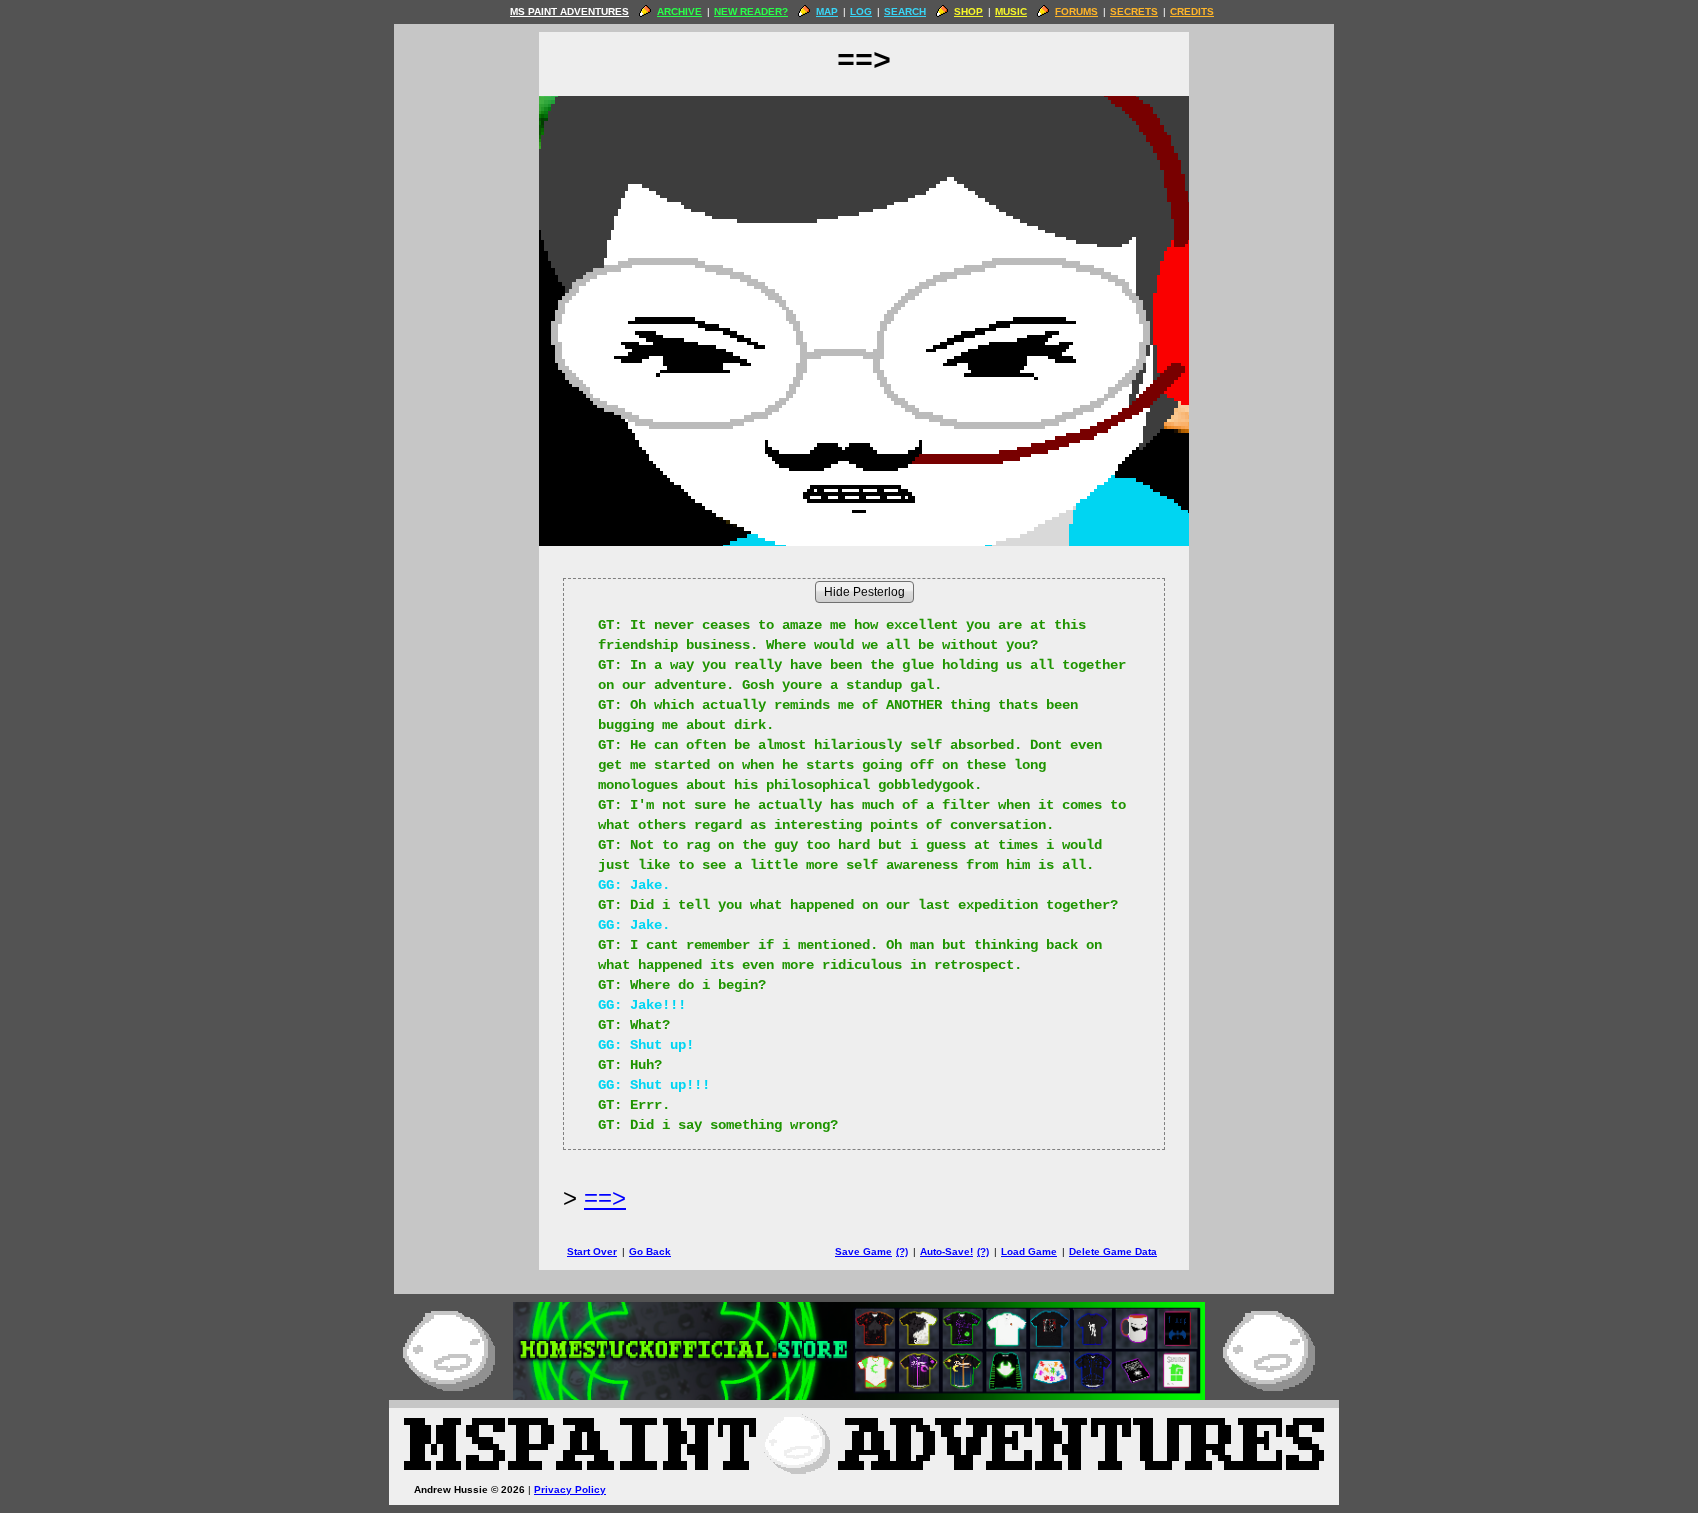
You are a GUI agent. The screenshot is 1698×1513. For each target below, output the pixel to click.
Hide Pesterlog (864, 592)
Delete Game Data (1113, 1251)
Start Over (592, 1251)
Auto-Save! (946, 1251)
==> (605, 1197)
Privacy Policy (570, 1489)
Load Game (1029, 1251)
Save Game (863, 1251)
